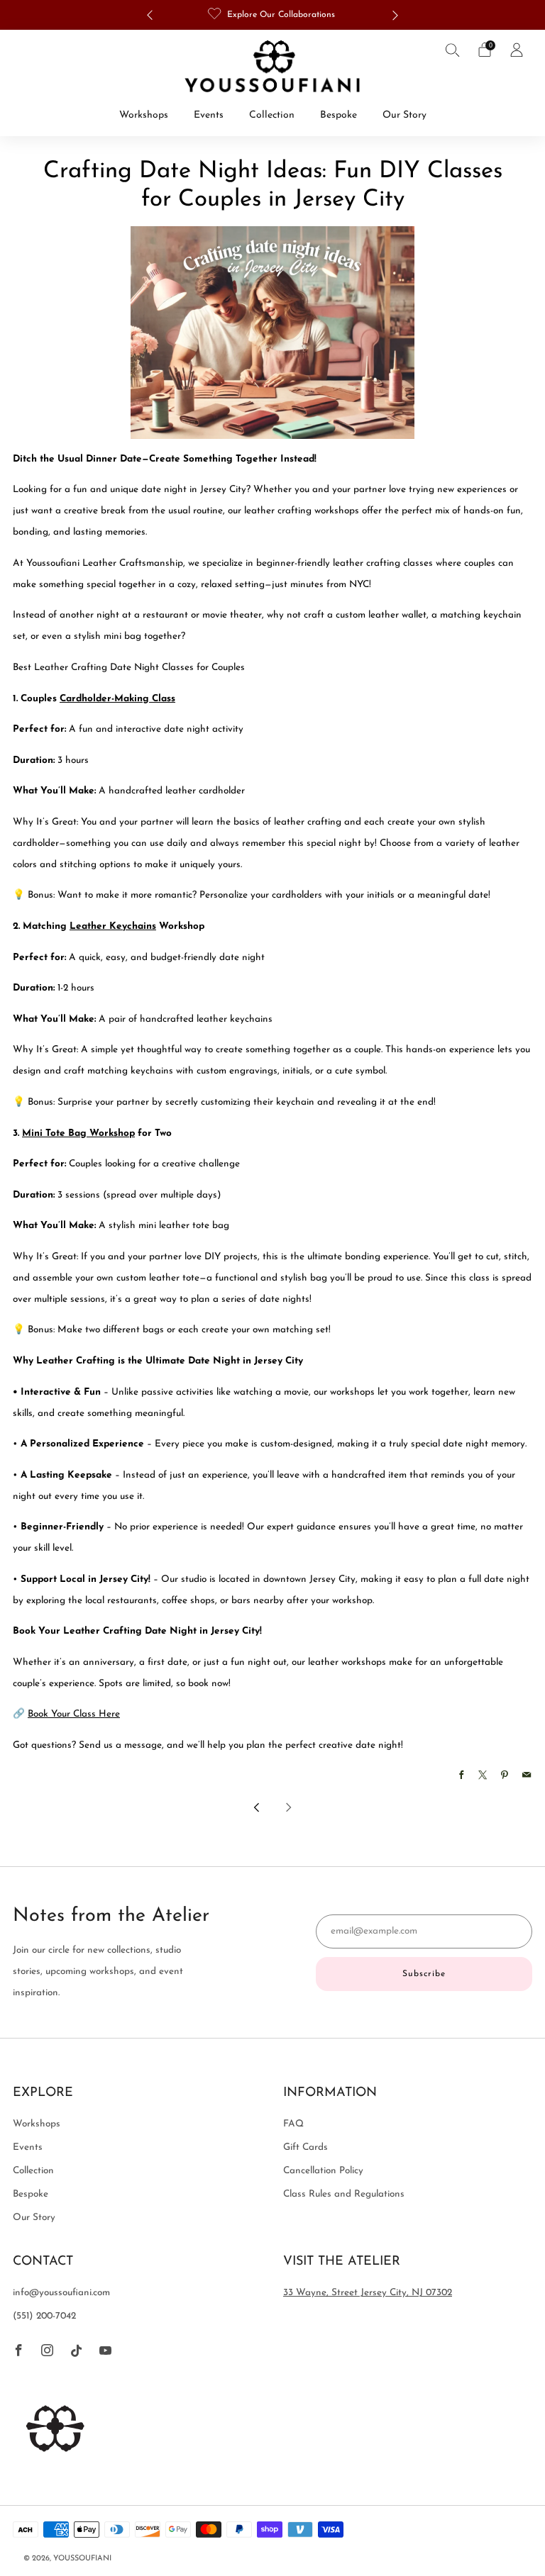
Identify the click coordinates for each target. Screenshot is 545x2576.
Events (209, 115)
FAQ (293, 2124)
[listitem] (272, 15)
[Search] (453, 50)
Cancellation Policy (323, 2171)
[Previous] (150, 15)
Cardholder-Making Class (117, 699)
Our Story (404, 115)
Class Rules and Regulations (344, 2194)
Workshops (144, 115)
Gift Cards (305, 2147)
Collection (272, 115)
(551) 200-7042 (44, 2316)
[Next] (395, 15)
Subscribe (424, 1974)
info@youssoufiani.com (61, 2293)
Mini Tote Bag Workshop (78, 1133)
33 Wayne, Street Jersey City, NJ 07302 (368, 2293)
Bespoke (338, 115)
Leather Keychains (113, 926)
